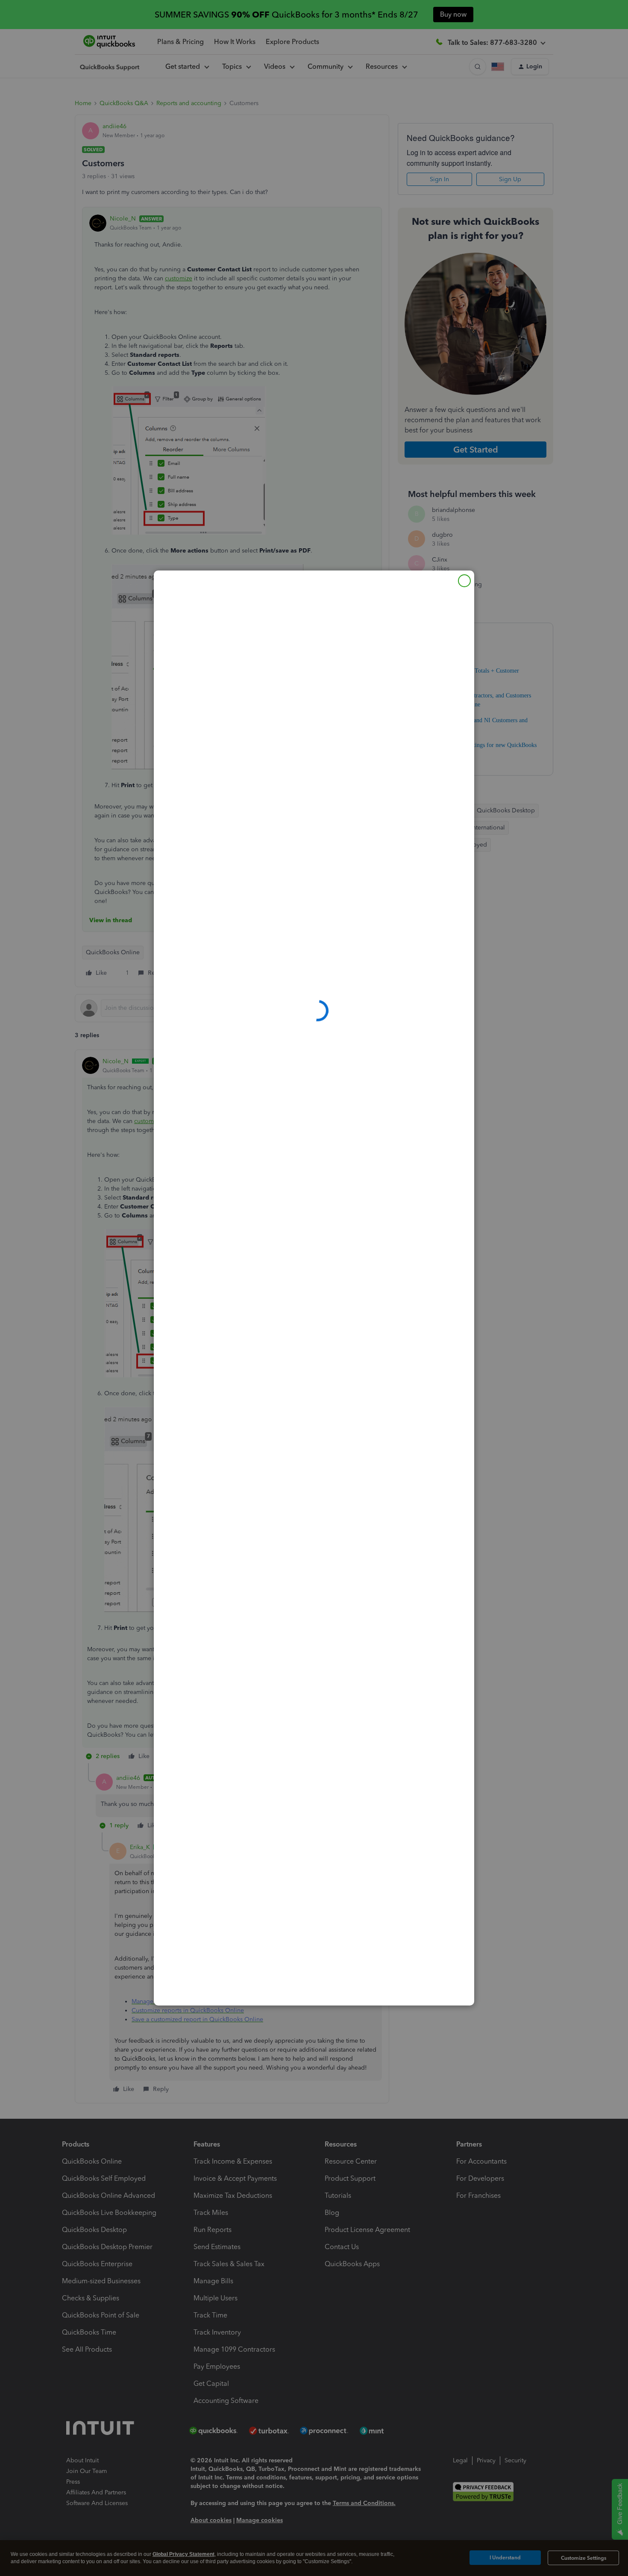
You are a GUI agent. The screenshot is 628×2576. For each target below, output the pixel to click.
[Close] (464, 581)
